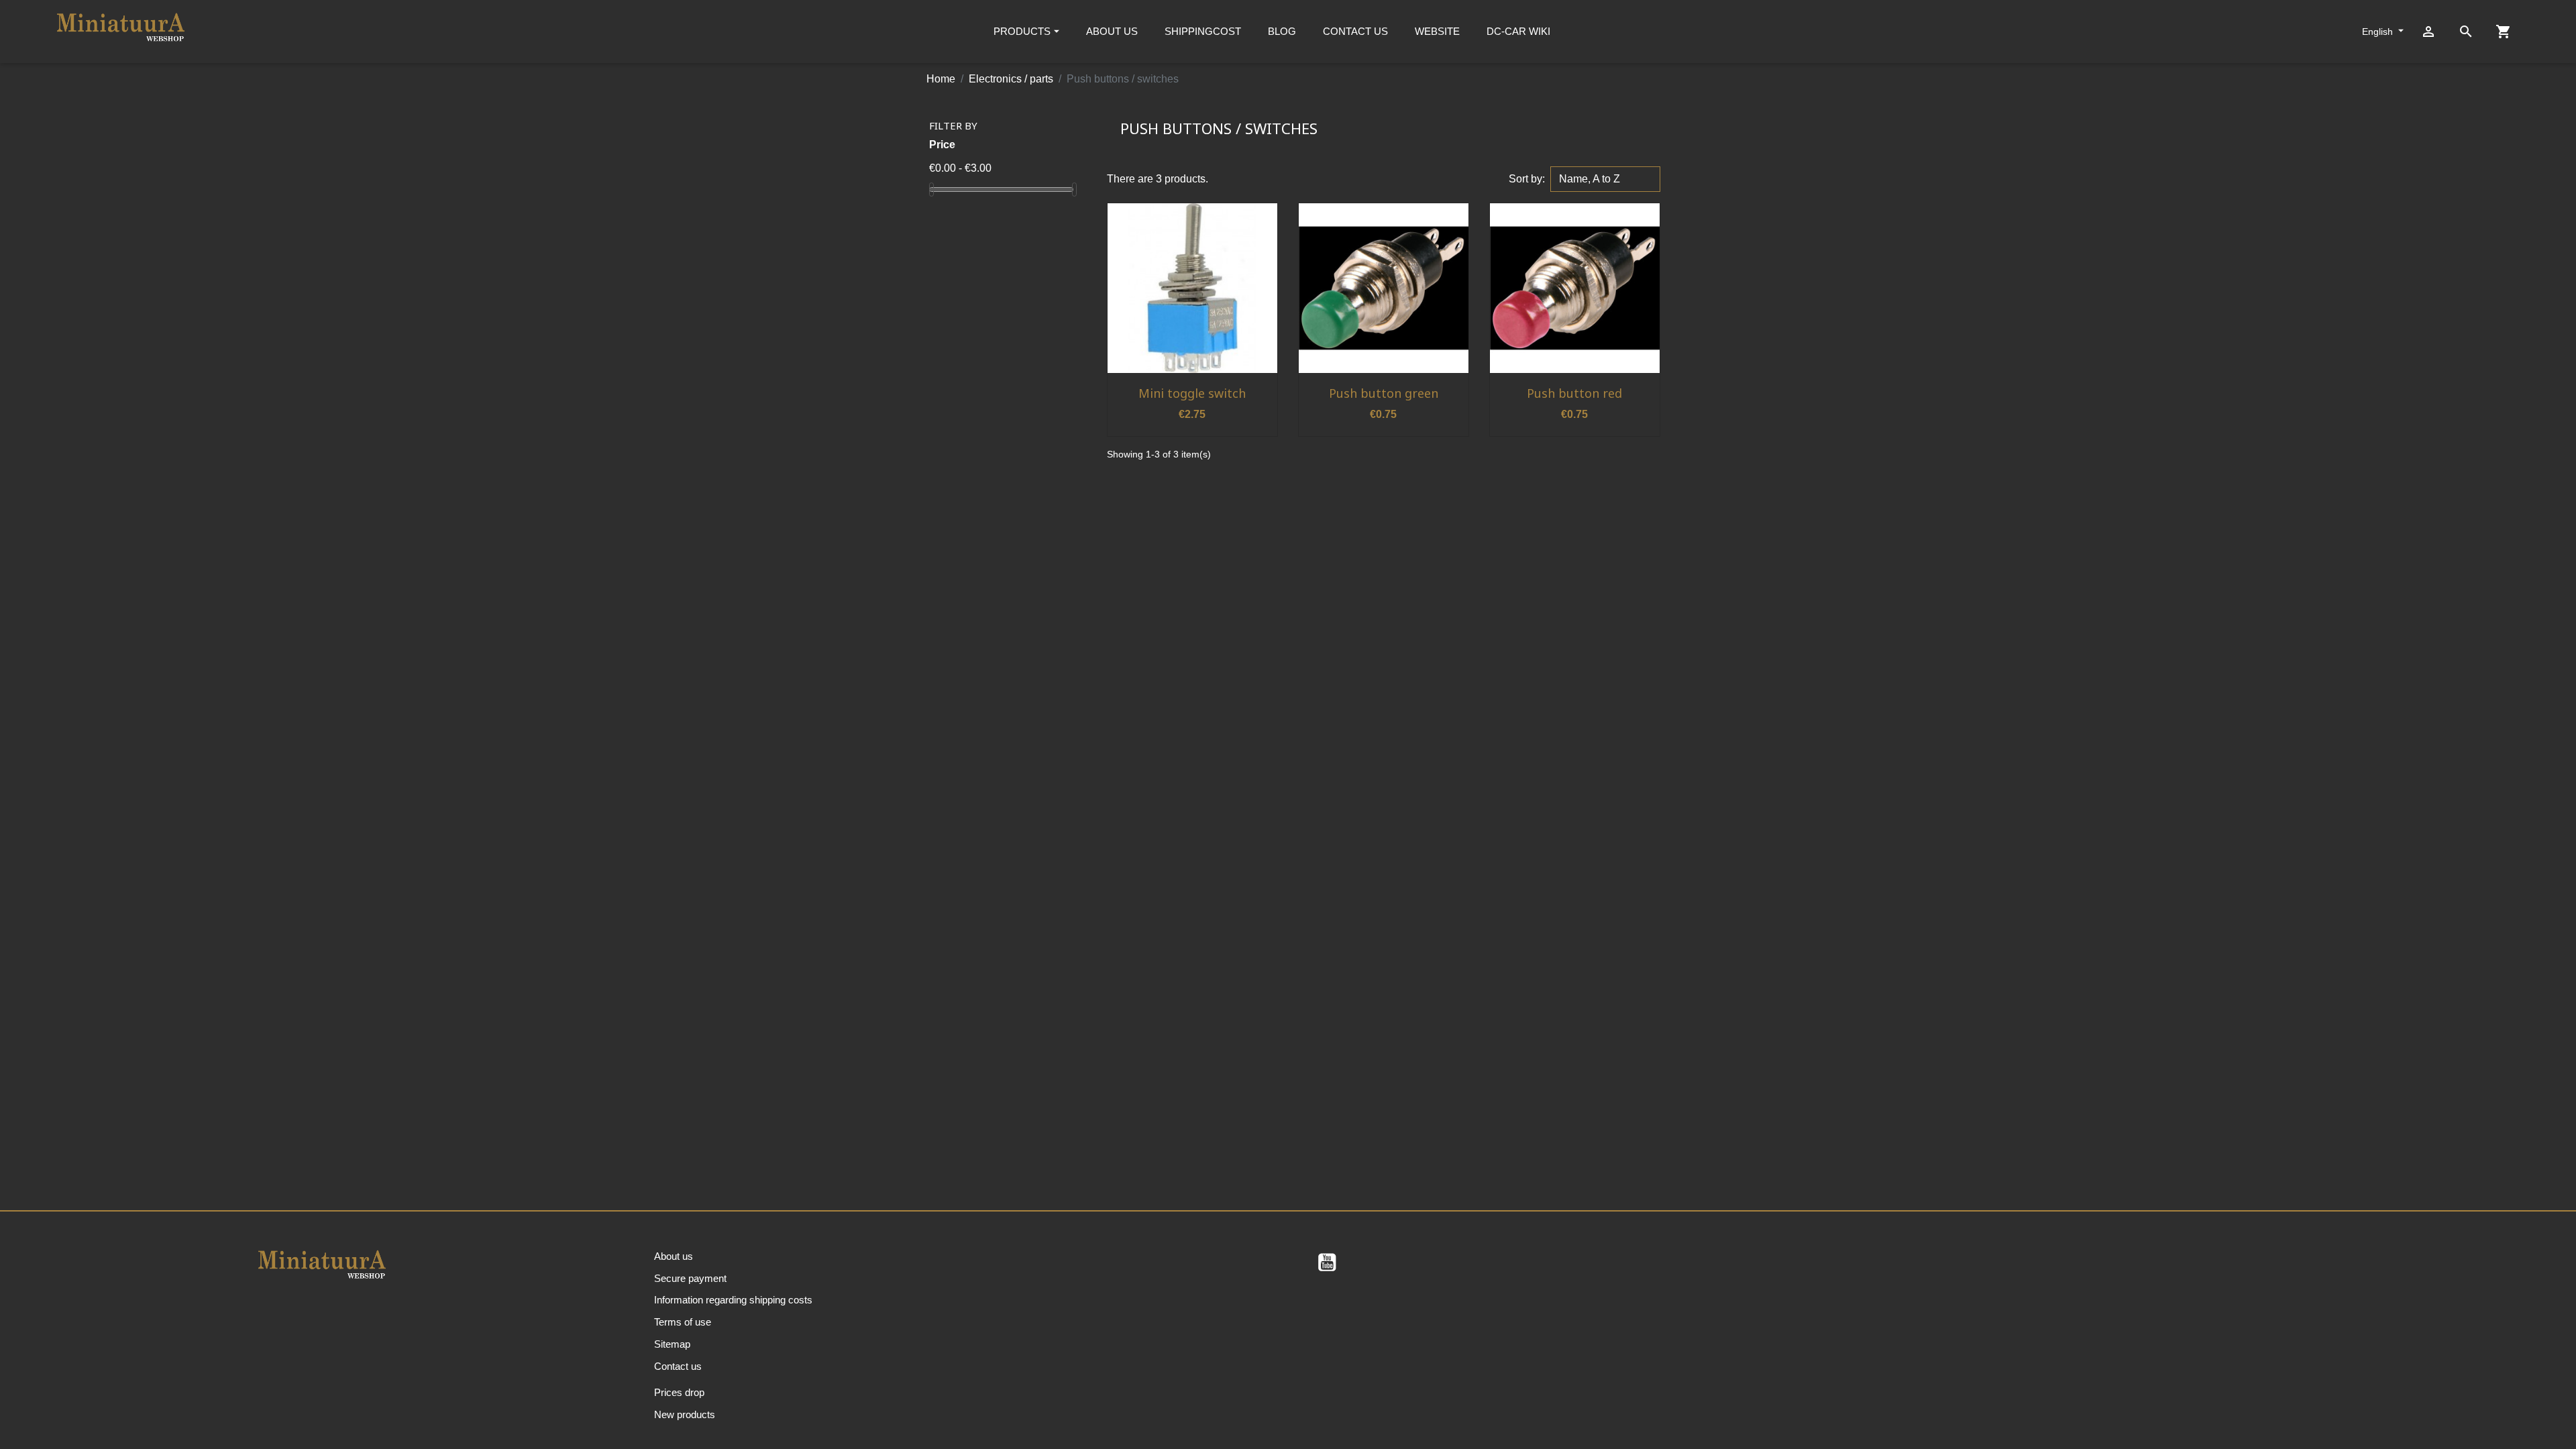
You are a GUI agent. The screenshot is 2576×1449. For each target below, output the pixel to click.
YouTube (1327, 1263)
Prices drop (679, 1392)
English (2379, 32)
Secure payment (690, 1278)
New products (685, 1414)
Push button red (1574, 393)
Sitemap (672, 1344)
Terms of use (683, 1322)
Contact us (678, 1366)
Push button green (1384, 393)
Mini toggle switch (1192, 393)
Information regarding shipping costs (733, 1300)
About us (674, 1256)
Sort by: (1527, 179)
